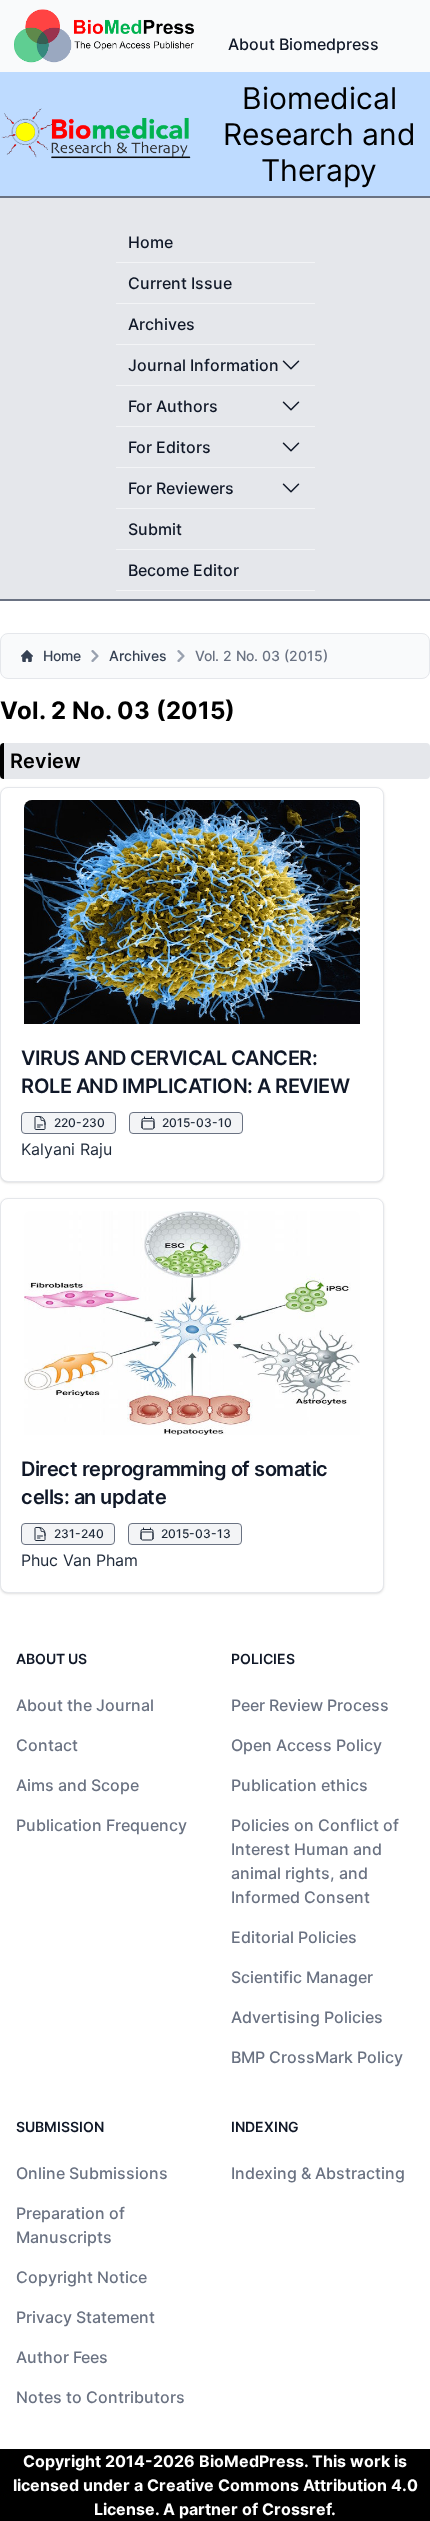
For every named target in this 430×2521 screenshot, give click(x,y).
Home (150, 242)
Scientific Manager (302, 1977)
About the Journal (85, 1705)
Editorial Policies (294, 1937)
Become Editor (183, 570)
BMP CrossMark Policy (317, 2057)
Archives (161, 324)
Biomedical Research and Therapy (319, 134)
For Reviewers (181, 488)
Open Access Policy (306, 1745)
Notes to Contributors (100, 2397)
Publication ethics (299, 1785)
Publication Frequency (101, 1825)
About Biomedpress (303, 44)
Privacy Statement (85, 2317)
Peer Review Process (310, 1705)
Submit (155, 529)
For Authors (173, 406)
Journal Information (203, 365)
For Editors (169, 447)
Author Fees (62, 2357)
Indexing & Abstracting (318, 2173)
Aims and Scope (77, 1785)
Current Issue (180, 283)
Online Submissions (92, 2173)
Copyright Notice (81, 2277)
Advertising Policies (307, 2017)
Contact (47, 1745)
